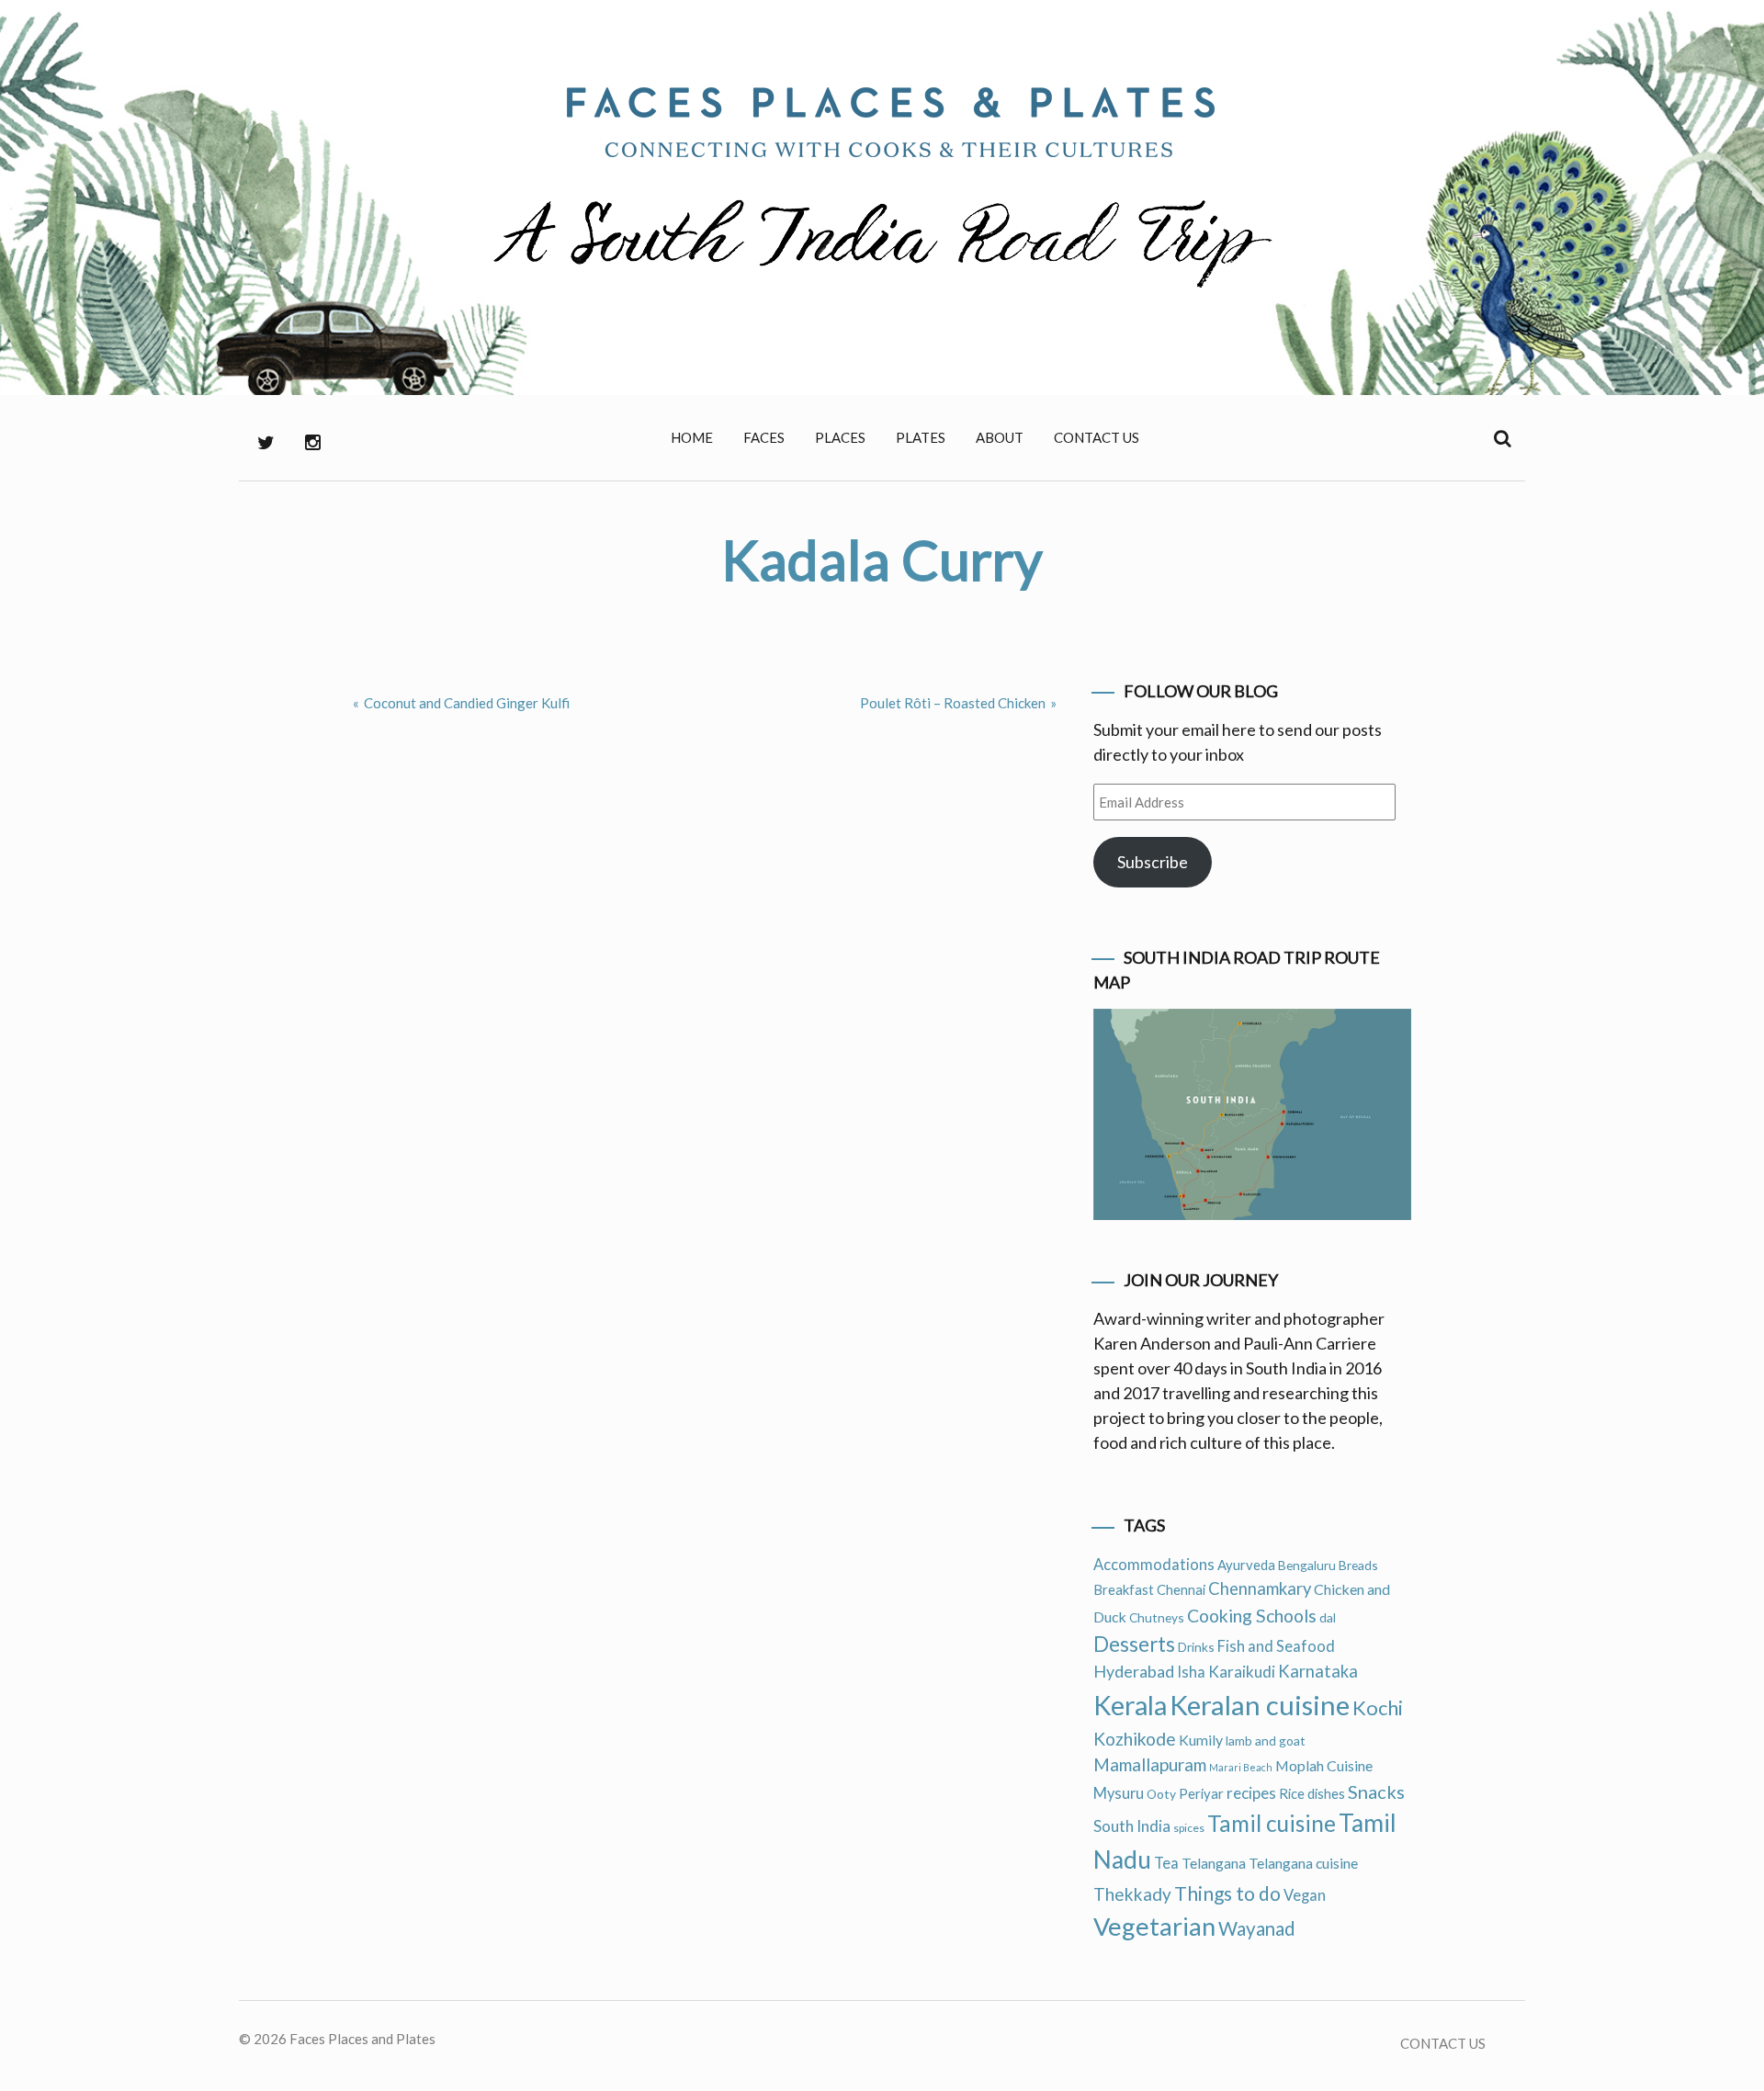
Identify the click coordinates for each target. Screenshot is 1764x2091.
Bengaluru (1307, 1565)
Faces (764, 437)
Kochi (1378, 1707)
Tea (1166, 1863)
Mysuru (1119, 1793)
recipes (1251, 1793)
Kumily (1201, 1740)
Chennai (1181, 1589)
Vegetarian (1154, 1926)
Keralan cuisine (1260, 1705)
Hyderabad (1134, 1671)
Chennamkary (1260, 1588)
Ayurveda (1246, 1565)
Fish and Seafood (1276, 1646)
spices (1189, 1828)
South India (1132, 1826)
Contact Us (1097, 437)
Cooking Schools (1252, 1616)
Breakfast (1124, 1589)
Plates (921, 437)
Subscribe (1153, 862)
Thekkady (1132, 1894)
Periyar (1201, 1793)
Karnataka (1318, 1671)
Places (840, 437)
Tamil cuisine (1272, 1823)
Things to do (1227, 1893)
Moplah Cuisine (1324, 1765)
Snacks (1376, 1791)
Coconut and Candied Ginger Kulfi (467, 703)
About (1000, 437)
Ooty (1161, 1794)
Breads (1358, 1565)
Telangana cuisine (1303, 1863)
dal (1328, 1617)
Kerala (1130, 1705)
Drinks (1196, 1647)
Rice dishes (1312, 1793)
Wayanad (1257, 1928)
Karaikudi (1242, 1672)
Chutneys (1157, 1617)
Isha (1191, 1672)
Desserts (1134, 1644)
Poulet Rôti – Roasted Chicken (953, 703)
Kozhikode (1135, 1739)
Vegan (1305, 1895)
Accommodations (1154, 1565)
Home (692, 437)
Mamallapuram (1150, 1764)
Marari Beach (1241, 1767)
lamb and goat (1266, 1741)
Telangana (1214, 1863)
